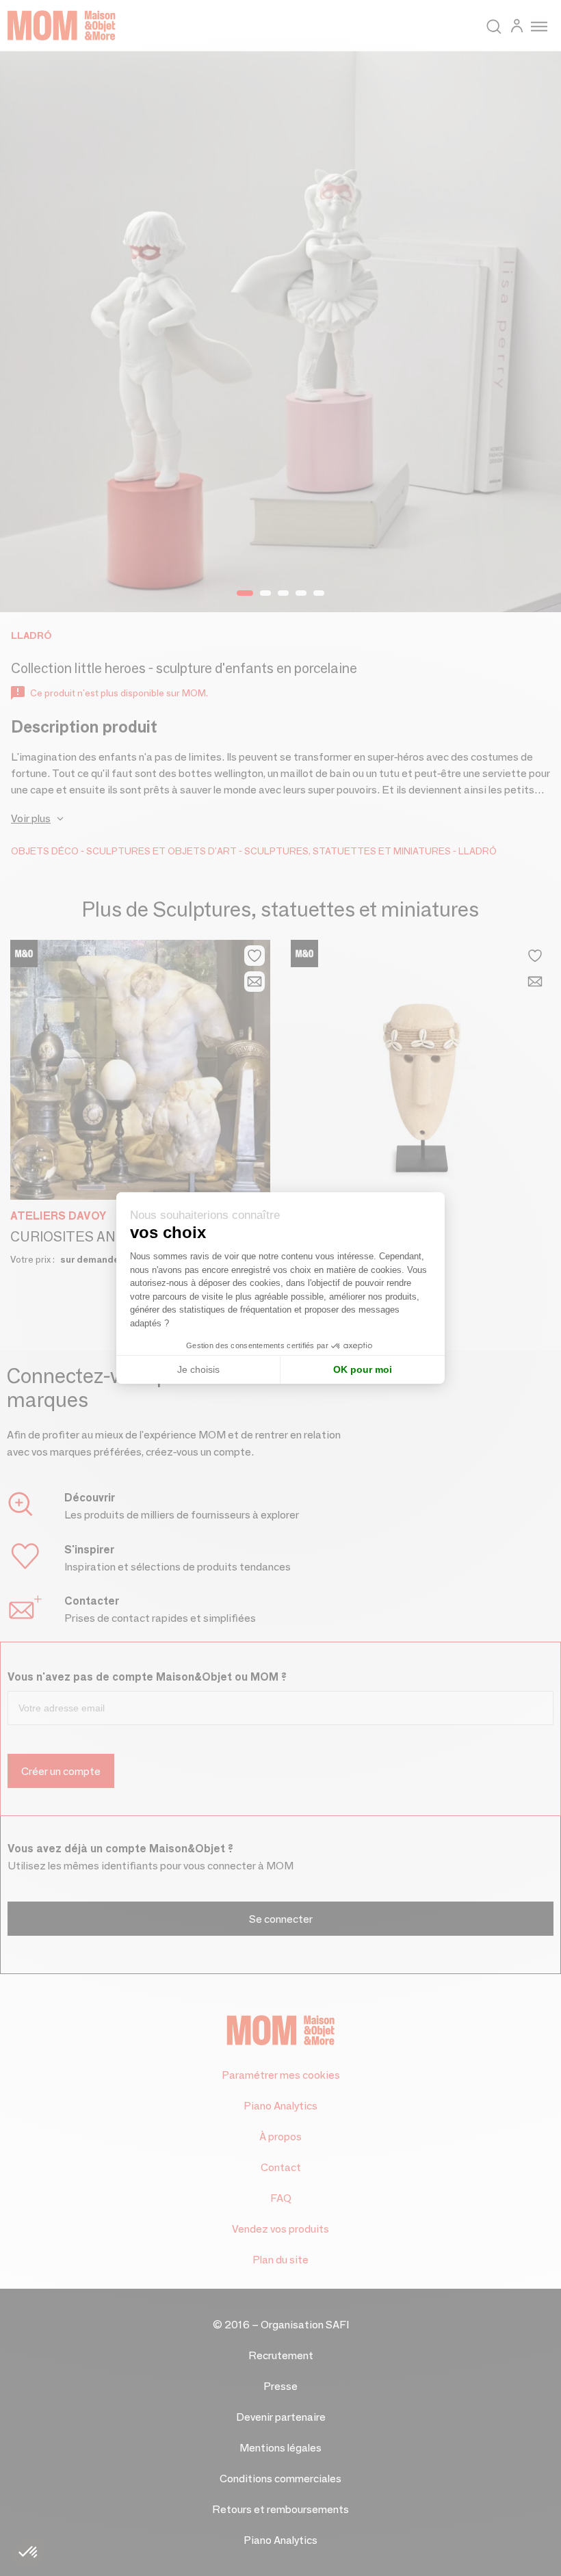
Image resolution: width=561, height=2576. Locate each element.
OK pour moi (363, 1369)
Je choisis (198, 1369)
